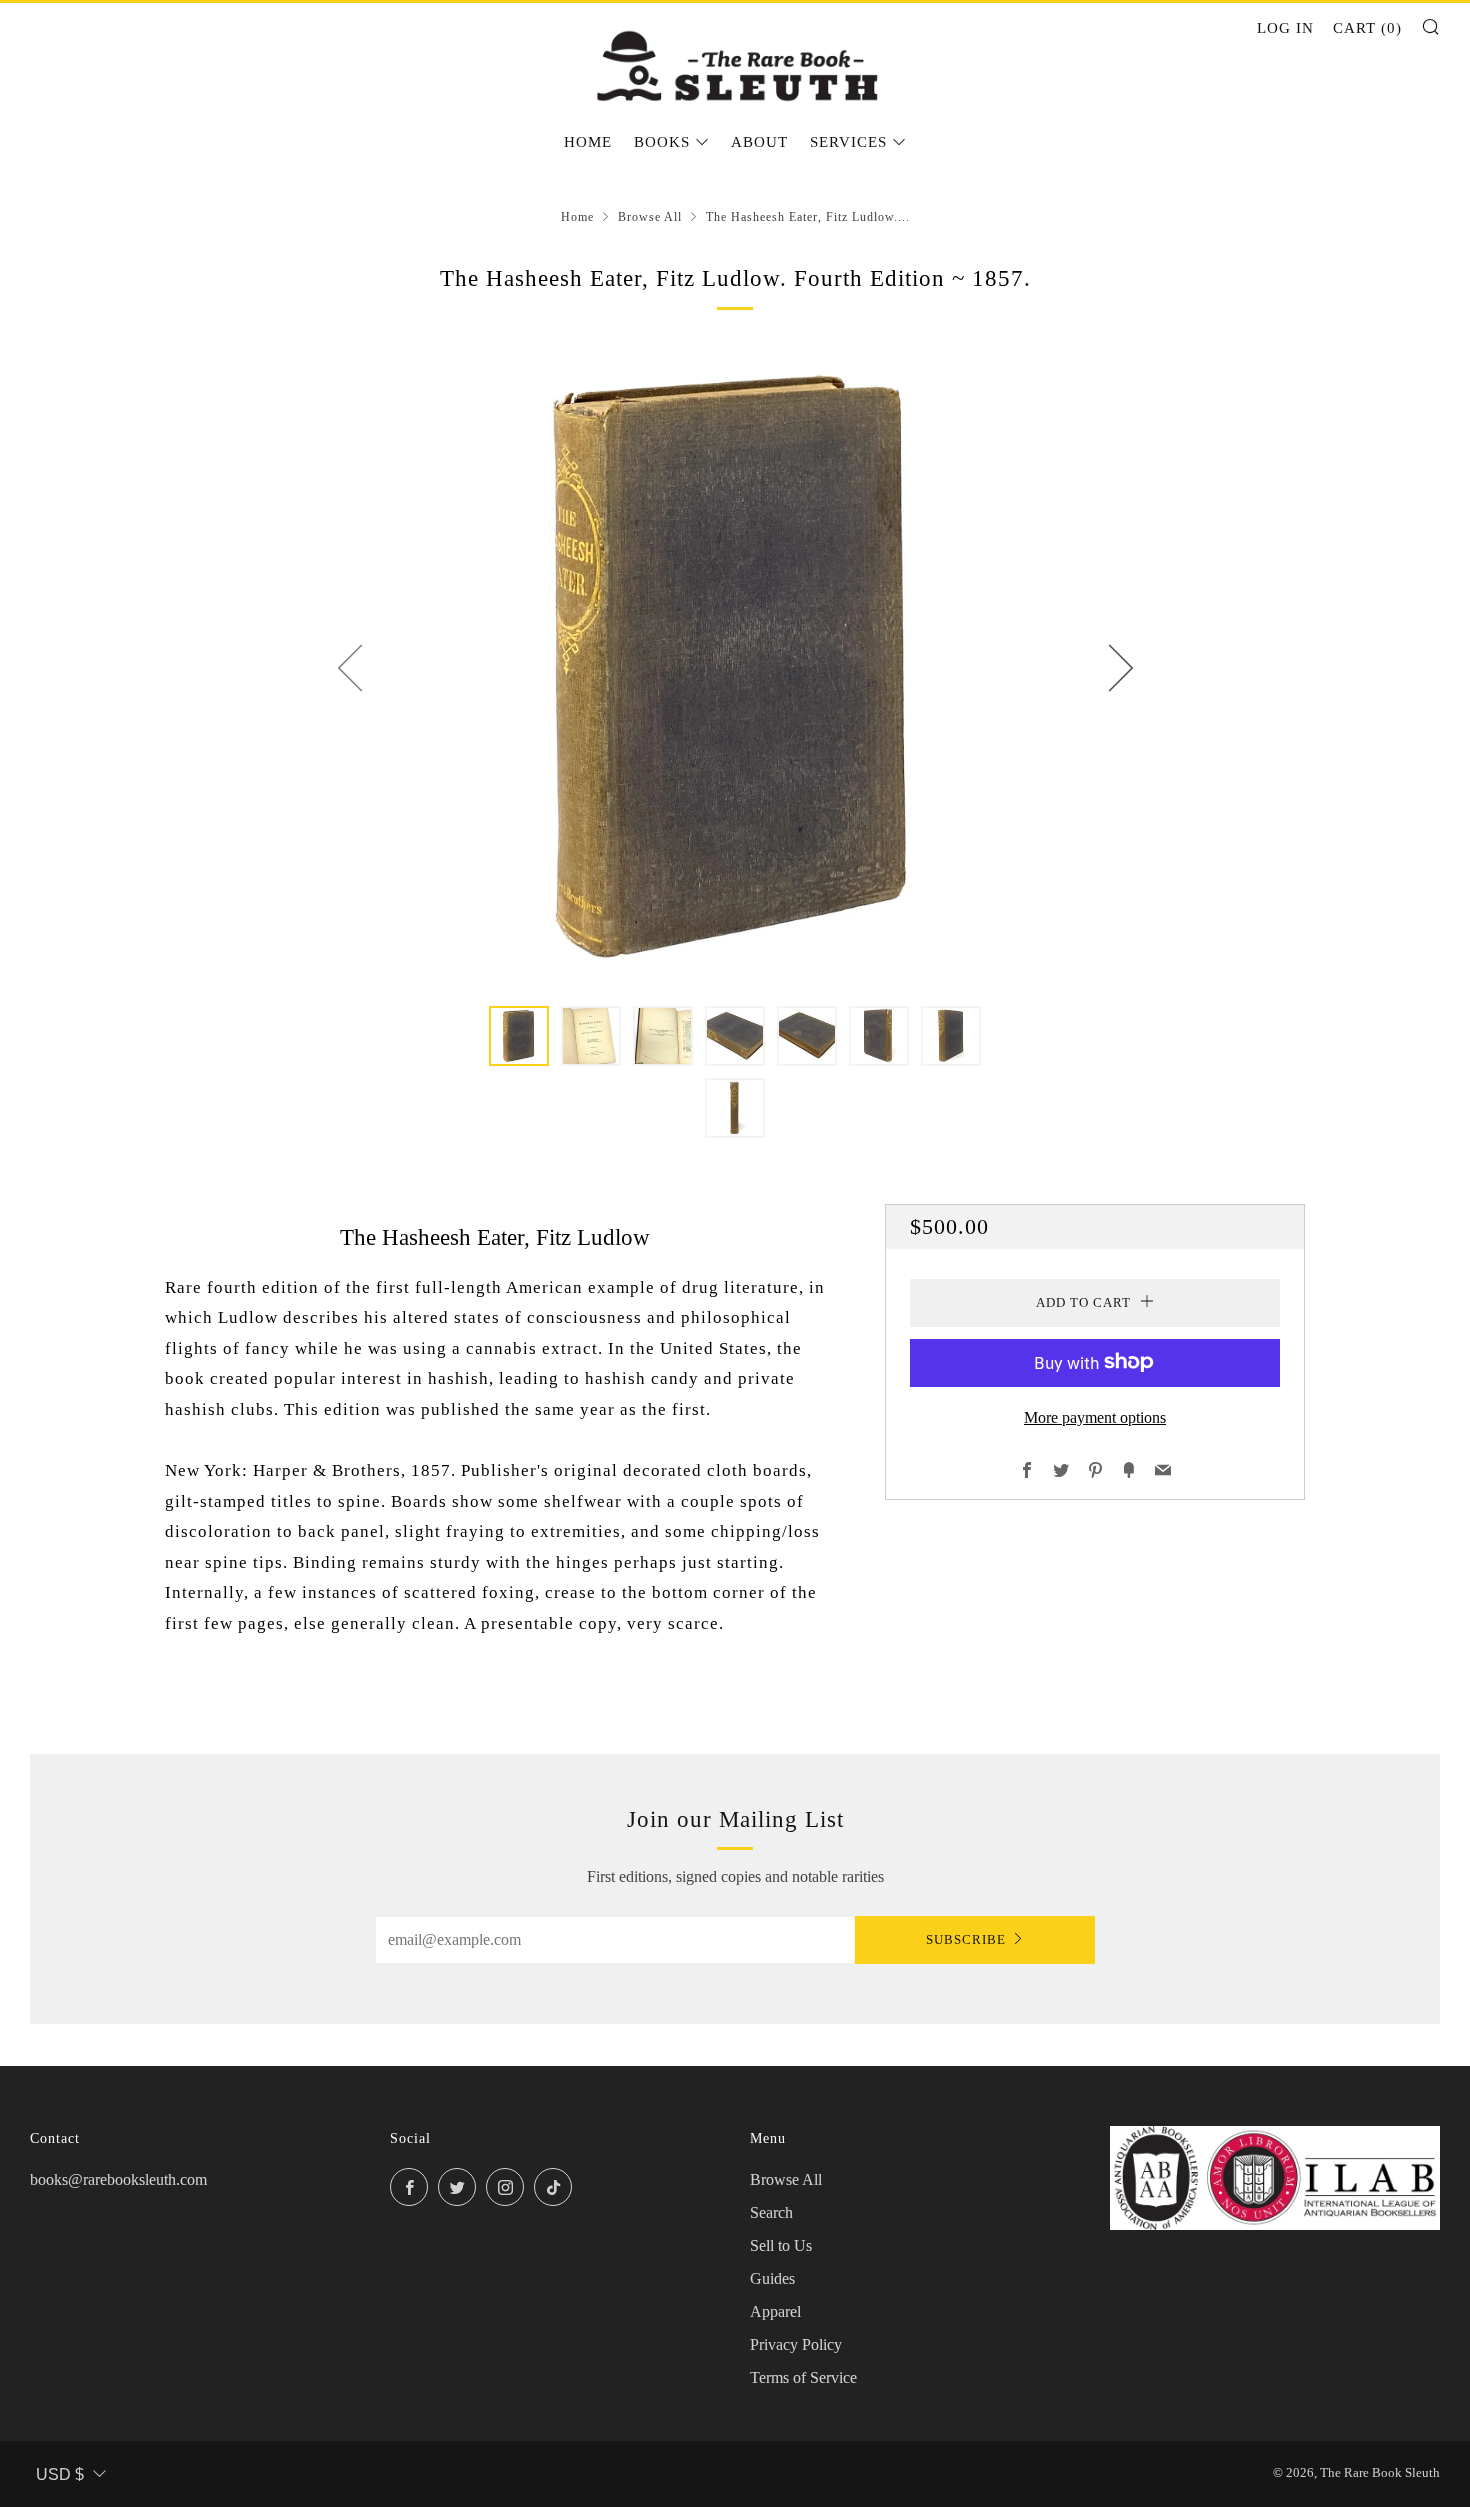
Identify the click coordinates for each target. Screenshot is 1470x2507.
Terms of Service (803, 2377)
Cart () (1367, 28)
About (759, 142)
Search (771, 2212)
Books (662, 142)
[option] (735, 667)
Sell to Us (781, 2245)
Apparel (775, 2311)
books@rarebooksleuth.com (118, 2179)
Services (848, 142)
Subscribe (966, 1939)
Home (588, 142)
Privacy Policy (796, 2344)
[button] (519, 1036)
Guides (772, 2278)
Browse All (650, 217)
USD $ (60, 2474)
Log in (1285, 28)
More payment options (1095, 1416)
